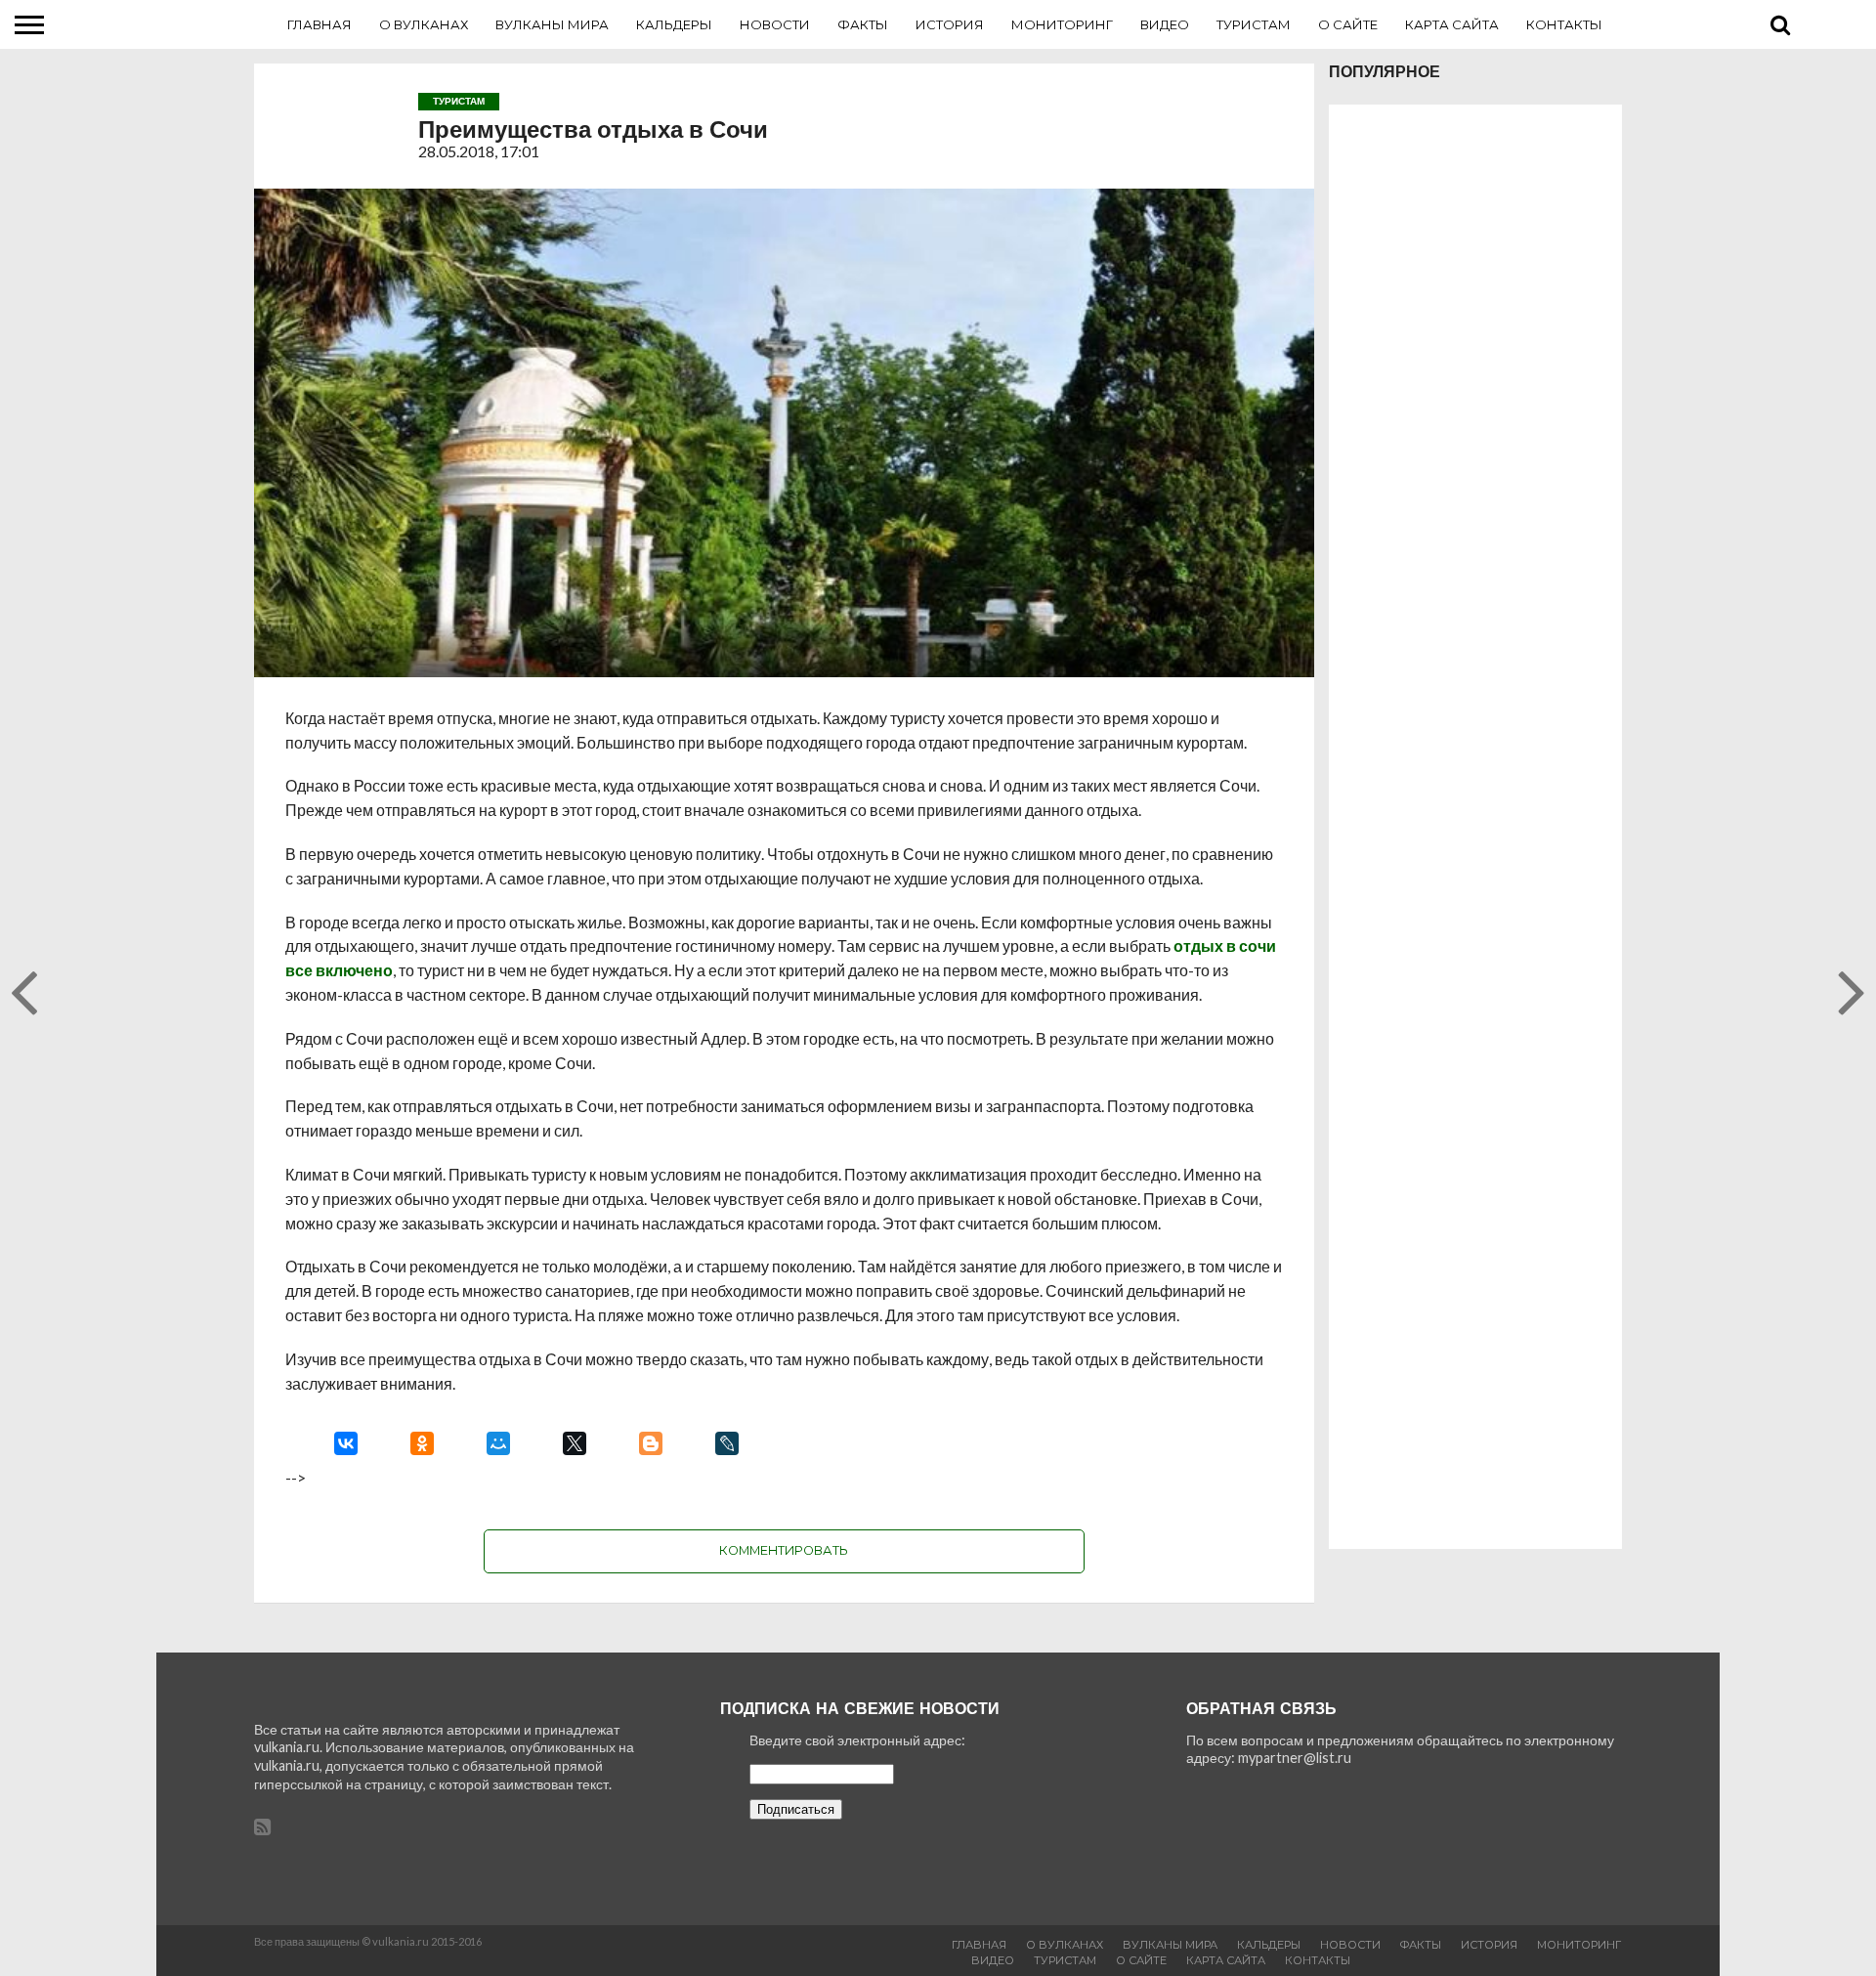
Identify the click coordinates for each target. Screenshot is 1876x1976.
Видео (1165, 24)
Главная (320, 24)
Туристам (1254, 24)
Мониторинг (1062, 24)
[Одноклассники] (422, 1443)
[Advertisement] (1475, 827)
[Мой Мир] (498, 1443)
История (950, 24)
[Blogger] (651, 1443)
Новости (775, 24)
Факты (863, 24)
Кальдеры (674, 24)
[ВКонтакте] (346, 1443)
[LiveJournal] (727, 1443)
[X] (575, 1443)
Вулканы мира (552, 24)
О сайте (1348, 24)
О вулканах (424, 24)
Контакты (1564, 24)
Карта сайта (1452, 24)
